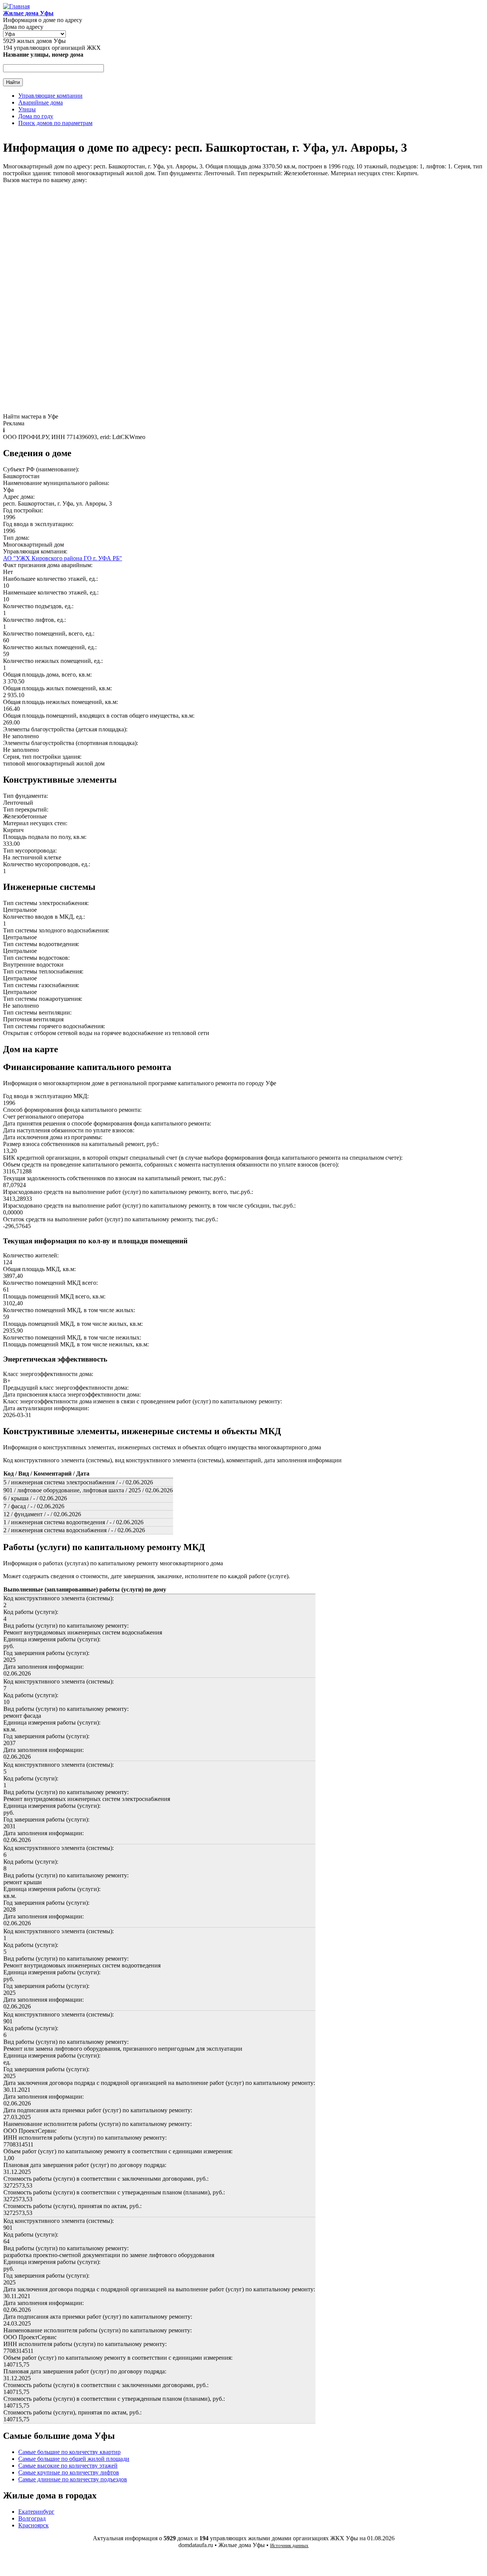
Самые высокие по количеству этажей (68, 2466)
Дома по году (36, 116)
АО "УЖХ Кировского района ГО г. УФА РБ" (63, 558)
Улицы (27, 109)
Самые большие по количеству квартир (69, 2452)
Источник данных (289, 2545)
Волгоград (32, 2518)
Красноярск (33, 2525)
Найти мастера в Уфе (31, 416)
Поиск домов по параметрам (55, 123)
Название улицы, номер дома (43, 55)
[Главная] (16, 6)
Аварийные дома (41, 102)
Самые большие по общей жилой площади (74, 2459)
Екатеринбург (36, 2512)
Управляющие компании (50, 96)
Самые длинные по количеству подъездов (73, 2479)
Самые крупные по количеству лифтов (69, 2472)
